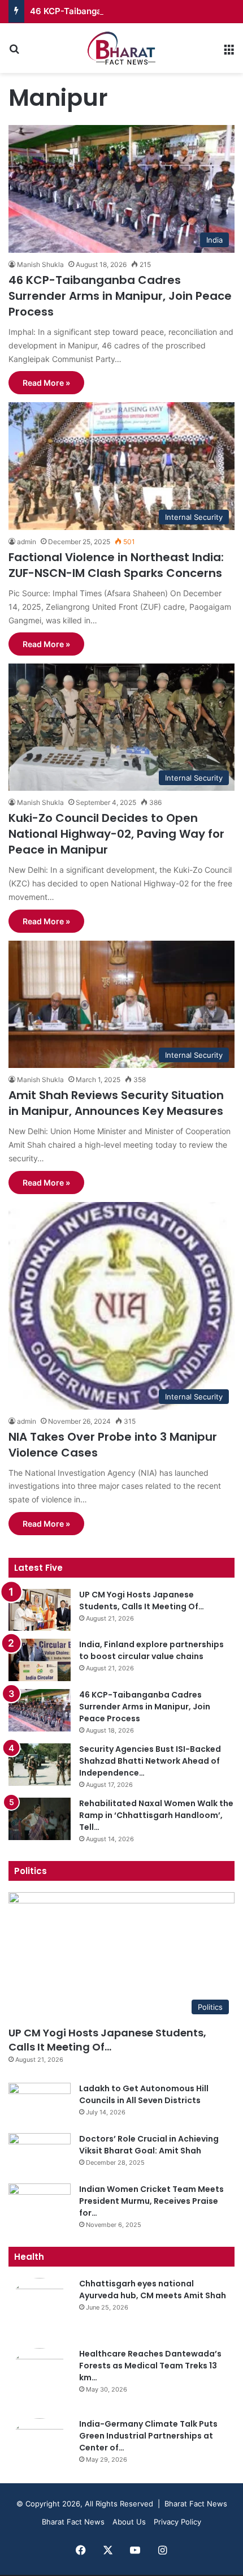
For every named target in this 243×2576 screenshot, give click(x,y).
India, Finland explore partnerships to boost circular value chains (151, 1650)
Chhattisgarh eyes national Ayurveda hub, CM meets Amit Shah (153, 2289)
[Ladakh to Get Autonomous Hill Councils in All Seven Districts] (40, 2104)
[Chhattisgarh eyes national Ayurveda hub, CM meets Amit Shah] (40, 2309)
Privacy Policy (177, 2522)
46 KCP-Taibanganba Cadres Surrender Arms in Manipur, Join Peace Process (120, 296)
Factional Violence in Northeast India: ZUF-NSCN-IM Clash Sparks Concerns (116, 565)
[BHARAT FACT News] (121, 48)
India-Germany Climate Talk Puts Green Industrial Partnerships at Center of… (148, 2436)
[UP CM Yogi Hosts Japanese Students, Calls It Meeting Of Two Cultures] (40, 1610)
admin (27, 542)
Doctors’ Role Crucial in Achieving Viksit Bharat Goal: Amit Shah (149, 2145)
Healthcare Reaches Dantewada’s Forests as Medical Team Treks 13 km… (150, 2366)
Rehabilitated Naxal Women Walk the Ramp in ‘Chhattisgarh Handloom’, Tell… (156, 1815)
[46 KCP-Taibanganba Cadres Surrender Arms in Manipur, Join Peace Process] (40, 1710)
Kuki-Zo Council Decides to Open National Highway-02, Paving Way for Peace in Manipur (116, 834)
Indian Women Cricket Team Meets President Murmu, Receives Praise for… (151, 2201)
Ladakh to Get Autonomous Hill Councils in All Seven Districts (144, 2094)
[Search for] (14, 52)
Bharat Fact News (73, 2522)
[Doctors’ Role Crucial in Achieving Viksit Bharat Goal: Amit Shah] (40, 2154)
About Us (129, 2522)
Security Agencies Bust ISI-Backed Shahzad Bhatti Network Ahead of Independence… (150, 1761)
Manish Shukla (40, 264)
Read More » (46, 383)
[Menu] (229, 52)
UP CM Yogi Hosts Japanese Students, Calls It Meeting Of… (142, 1601)
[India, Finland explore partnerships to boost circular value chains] (40, 1660)
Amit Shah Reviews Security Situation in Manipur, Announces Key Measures (116, 1103)
